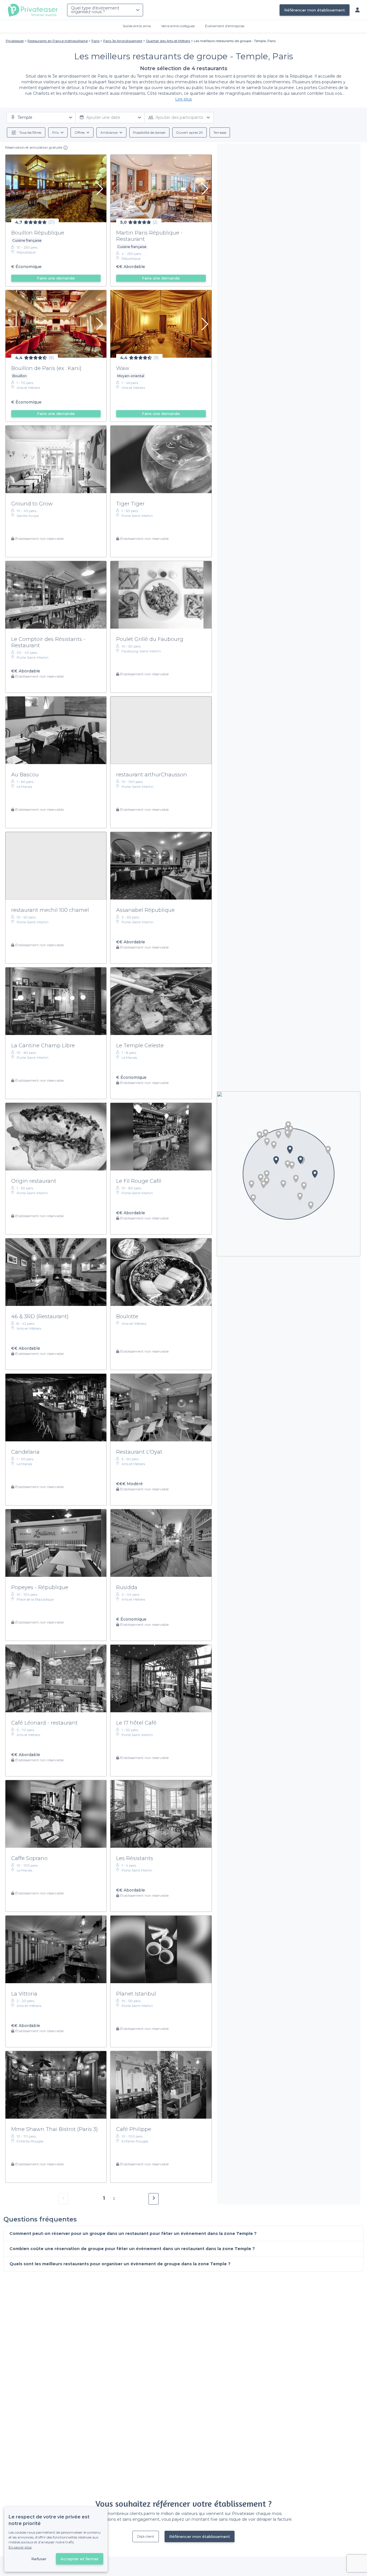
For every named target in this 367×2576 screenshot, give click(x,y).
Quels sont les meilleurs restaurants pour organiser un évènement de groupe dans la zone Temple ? (120, 2264)
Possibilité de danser (149, 132)
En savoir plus (20, 2547)
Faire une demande (56, 278)
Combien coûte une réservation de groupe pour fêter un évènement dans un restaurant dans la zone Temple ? (132, 2249)
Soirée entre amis (137, 26)
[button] (296, 1179)
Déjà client (146, 2536)
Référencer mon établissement (315, 10)
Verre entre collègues (178, 26)
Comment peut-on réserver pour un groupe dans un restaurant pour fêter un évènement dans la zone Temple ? (133, 2233)
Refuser (39, 2559)
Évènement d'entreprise (225, 26)
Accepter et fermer (80, 2559)
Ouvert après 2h (190, 132)
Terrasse (220, 132)
